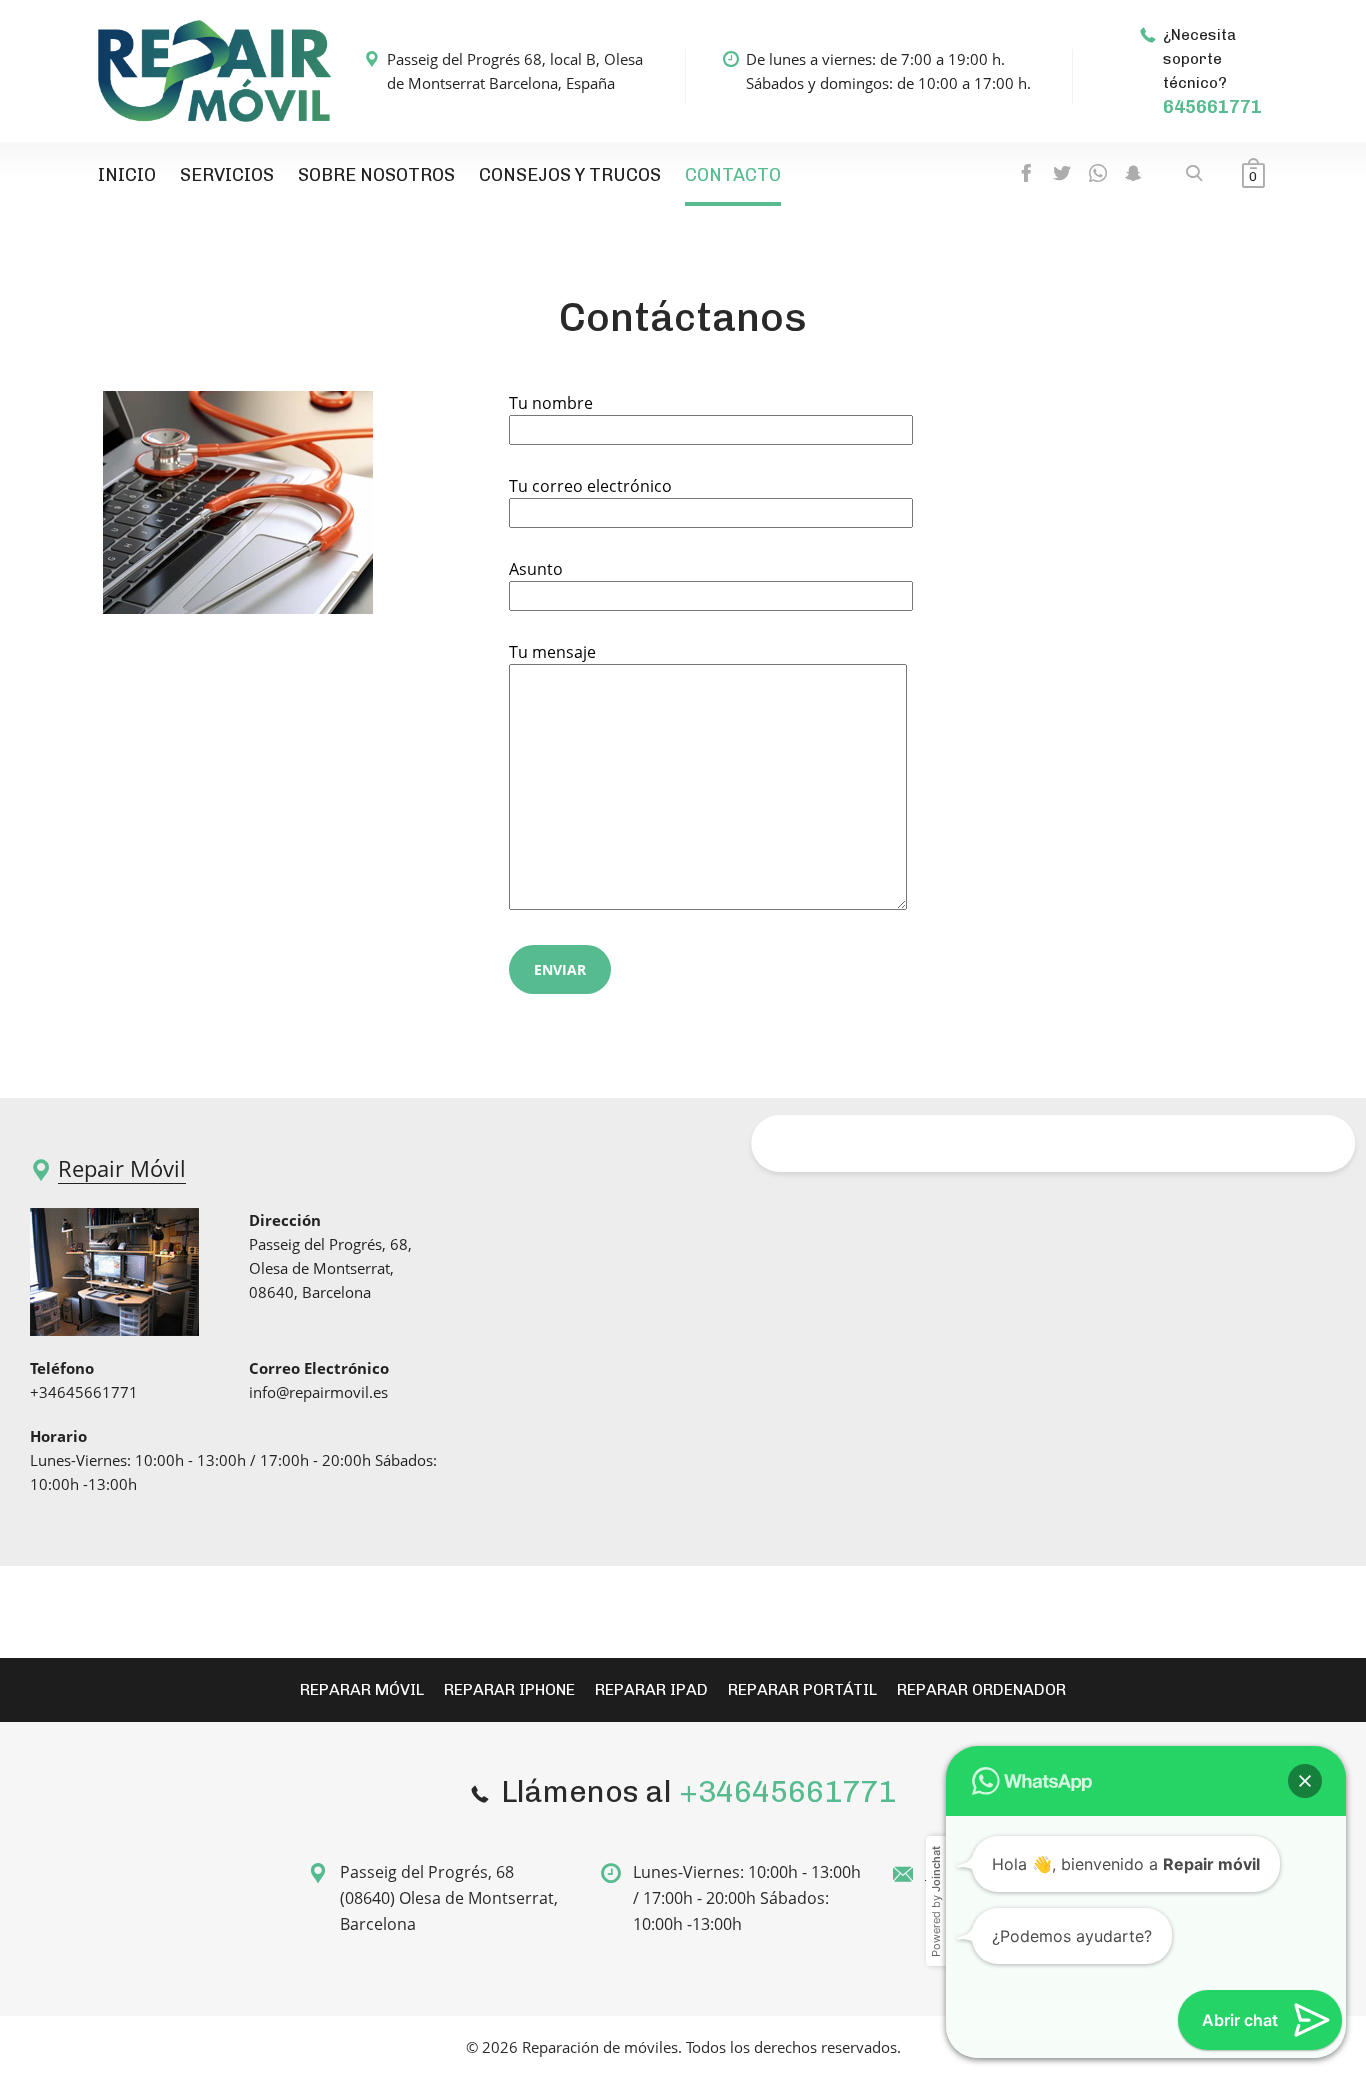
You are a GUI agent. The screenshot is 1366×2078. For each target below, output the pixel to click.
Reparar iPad (651, 1689)
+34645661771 (84, 1392)
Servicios (227, 175)
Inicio (127, 175)
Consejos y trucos (570, 175)
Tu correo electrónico (590, 486)
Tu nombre (551, 403)
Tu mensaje (552, 652)
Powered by (936, 1695)
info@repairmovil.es (318, 1392)
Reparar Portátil (802, 1689)
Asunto (536, 569)
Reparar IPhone (509, 1689)
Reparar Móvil (362, 1689)
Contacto (733, 175)
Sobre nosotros (376, 175)
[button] (1305, 1575)
